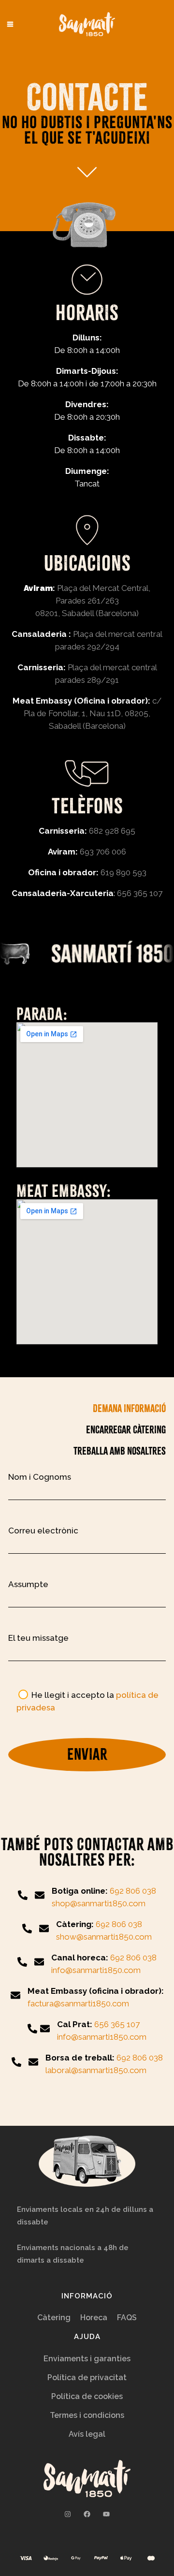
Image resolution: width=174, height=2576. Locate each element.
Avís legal (87, 2434)
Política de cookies (87, 2396)
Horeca (94, 2318)
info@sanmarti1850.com (102, 2037)
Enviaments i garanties (87, 2359)
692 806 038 (133, 1891)
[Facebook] (87, 2514)
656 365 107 (140, 893)
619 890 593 (123, 872)
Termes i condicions (87, 2415)
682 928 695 (112, 831)
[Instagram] (68, 2514)
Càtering (54, 2318)
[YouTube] (106, 2514)
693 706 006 (103, 852)
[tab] (102, 1408)
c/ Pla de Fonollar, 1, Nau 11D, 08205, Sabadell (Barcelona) (93, 713)
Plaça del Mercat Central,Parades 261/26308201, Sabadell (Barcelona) (93, 601)
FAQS (127, 2318)
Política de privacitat (87, 2377)
